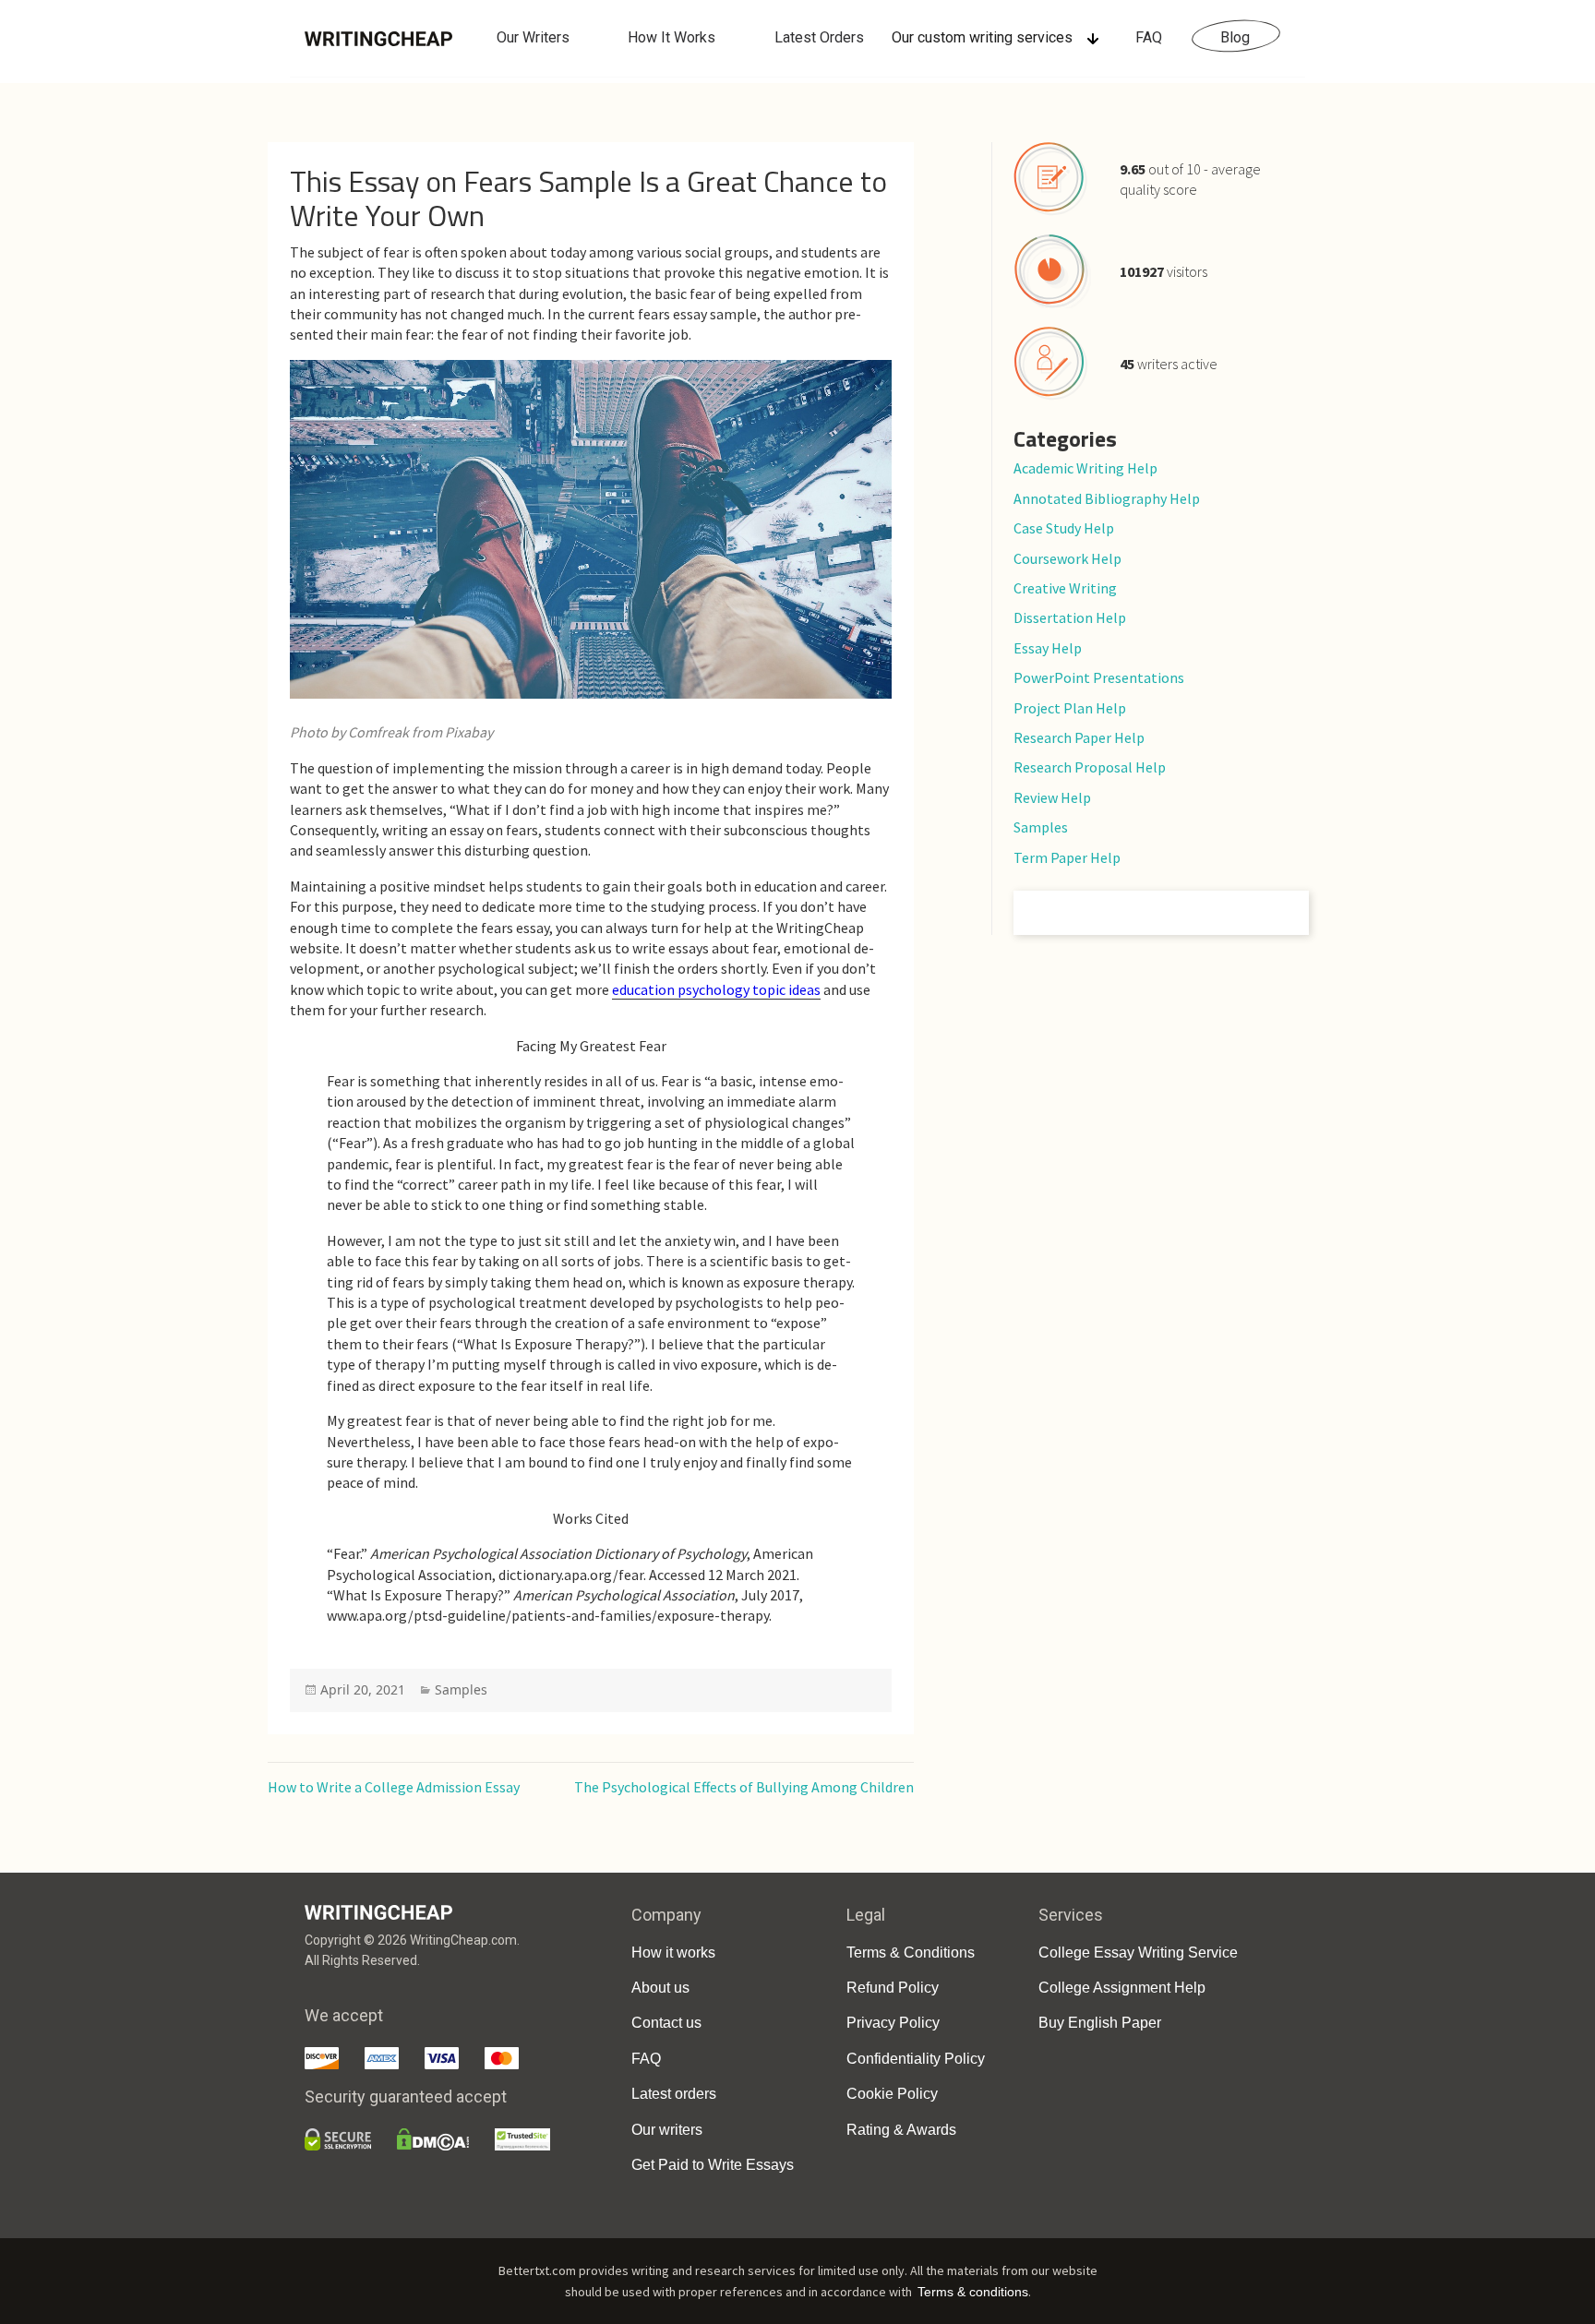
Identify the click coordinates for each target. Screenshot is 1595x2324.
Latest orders (674, 2094)
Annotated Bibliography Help (1107, 498)
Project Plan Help (1070, 708)
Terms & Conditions (911, 1953)
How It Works (672, 37)
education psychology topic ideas (716, 989)
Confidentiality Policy (916, 2059)
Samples (461, 1689)
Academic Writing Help (1085, 468)
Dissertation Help (1070, 617)
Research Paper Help (1079, 737)
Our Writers (533, 37)
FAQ (1149, 37)
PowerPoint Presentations (1099, 677)
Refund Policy (893, 1988)
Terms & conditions (973, 2292)
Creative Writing (1065, 588)
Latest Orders (819, 37)
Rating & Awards (901, 2130)
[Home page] (378, 37)
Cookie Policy (892, 2094)
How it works (673, 1953)
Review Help (1052, 797)
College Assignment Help (1122, 1988)
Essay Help (1048, 648)
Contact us (666, 2023)
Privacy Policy (893, 2023)
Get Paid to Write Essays (713, 2165)
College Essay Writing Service (1138, 1953)
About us (660, 1988)
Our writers (667, 2130)
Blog (1235, 37)
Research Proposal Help (1090, 767)
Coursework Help (1067, 558)
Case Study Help (1064, 528)
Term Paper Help (1067, 857)
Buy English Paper (1100, 2023)
